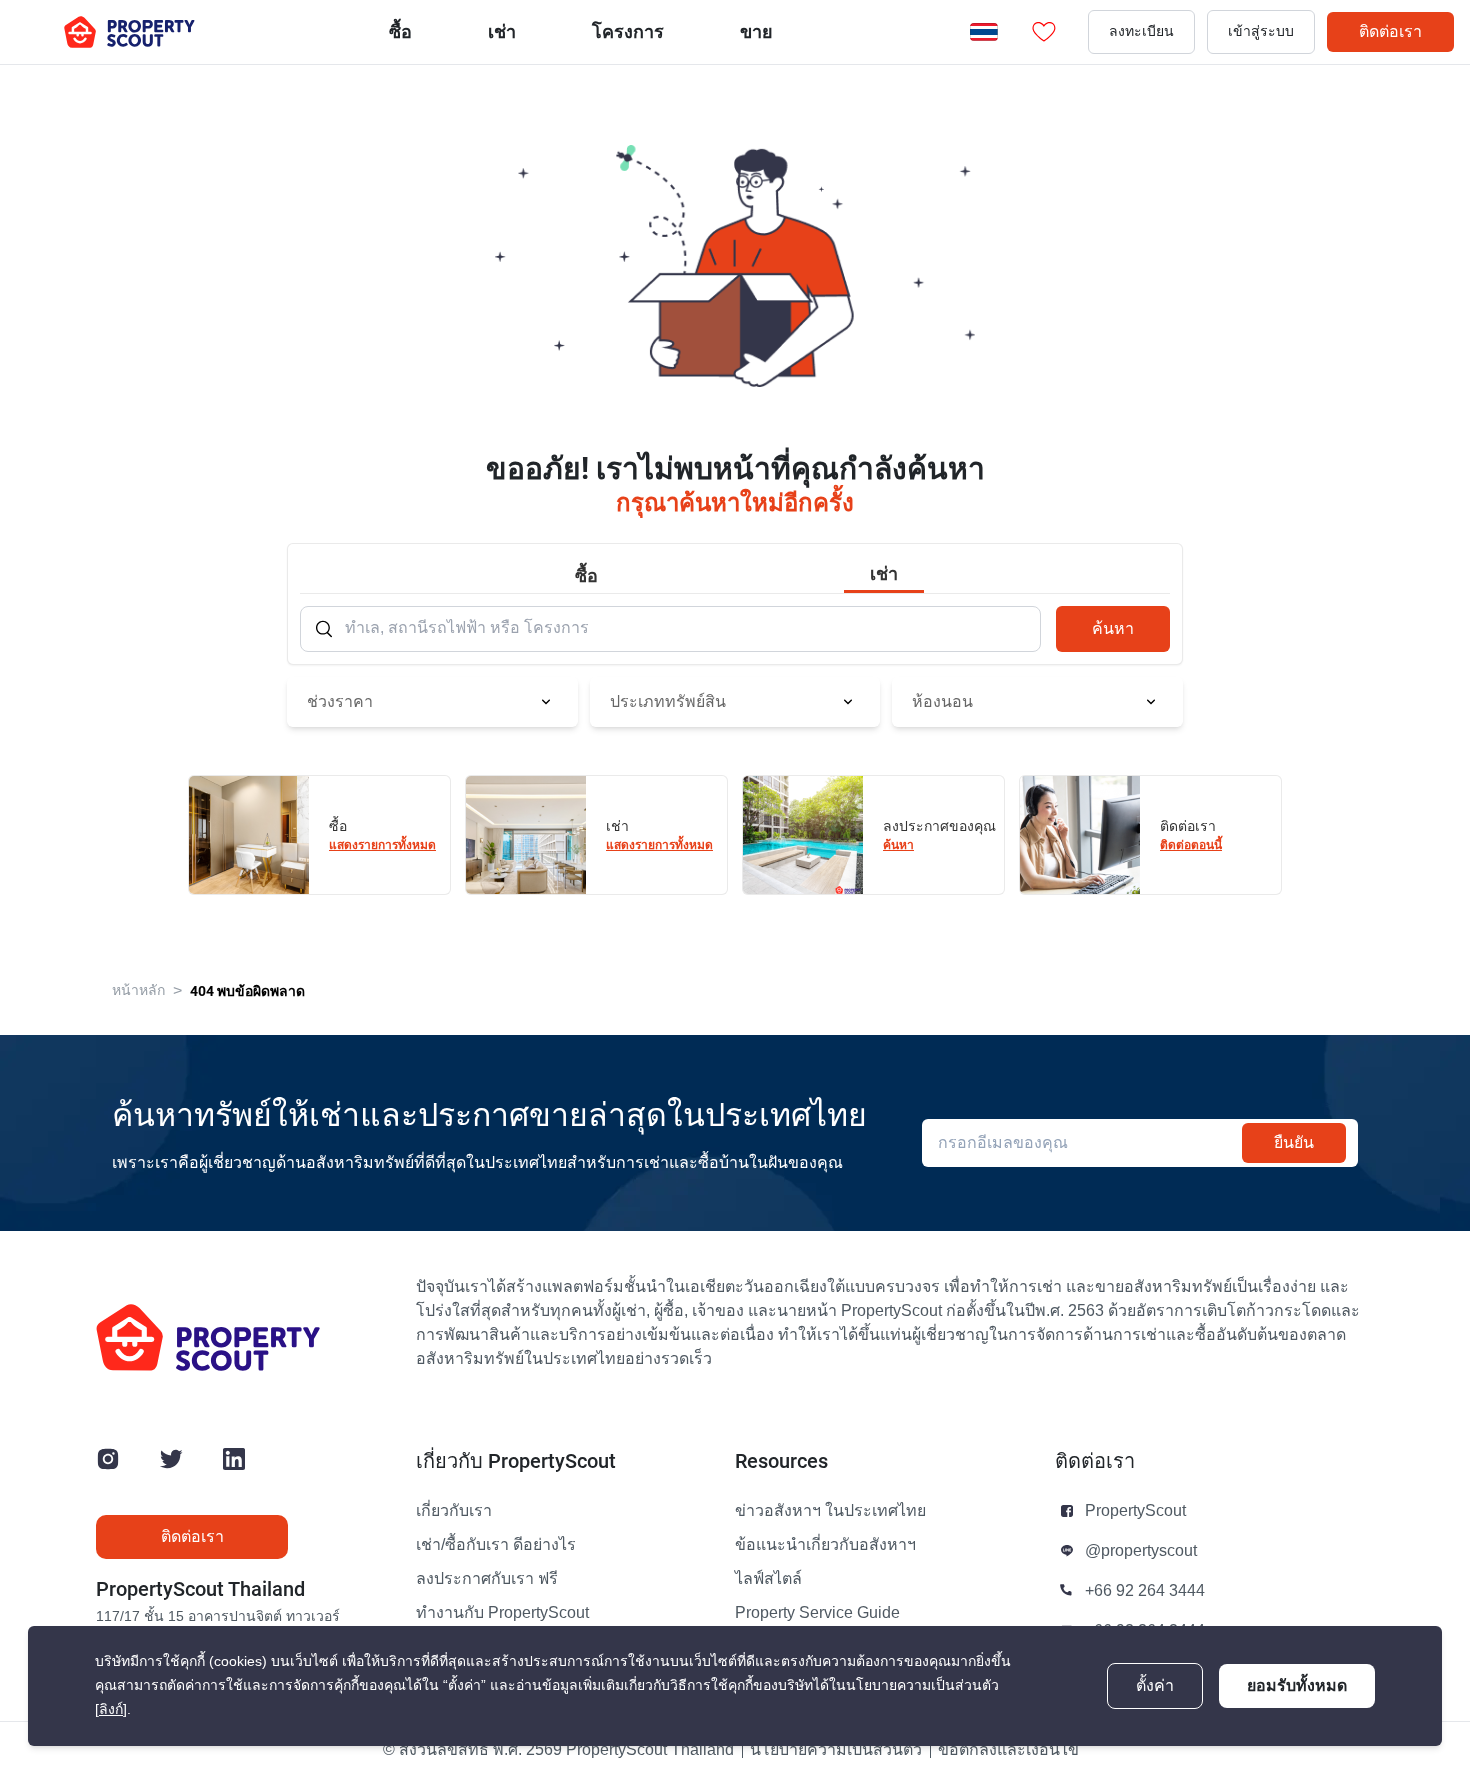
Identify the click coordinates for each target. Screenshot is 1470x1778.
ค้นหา (1113, 628)
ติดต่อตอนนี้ (1191, 845)
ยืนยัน (1294, 1142)
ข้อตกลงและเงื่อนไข (1008, 1750)
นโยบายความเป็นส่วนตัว (836, 1750)
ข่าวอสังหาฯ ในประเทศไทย (830, 1511)
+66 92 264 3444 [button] (1145, 1591)
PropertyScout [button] (1135, 1511)
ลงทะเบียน (1141, 31)
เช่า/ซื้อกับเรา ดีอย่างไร (496, 1545)
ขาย (756, 31)
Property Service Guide (817, 1613)
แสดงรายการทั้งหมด (382, 845)
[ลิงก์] (111, 1709)
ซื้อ (400, 31)
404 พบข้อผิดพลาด (247, 991)
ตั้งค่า (1155, 1686)
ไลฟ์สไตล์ (768, 1579)
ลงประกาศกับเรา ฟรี (487, 1579)
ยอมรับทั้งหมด (1297, 1685)
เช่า (502, 31)
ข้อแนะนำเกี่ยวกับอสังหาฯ (825, 1545)
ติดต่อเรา (1390, 31)
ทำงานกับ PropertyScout (502, 1613)
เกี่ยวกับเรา (454, 1511)
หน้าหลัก (138, 990)
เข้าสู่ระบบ (1261, 31)
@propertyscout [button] (1141, 1551)
